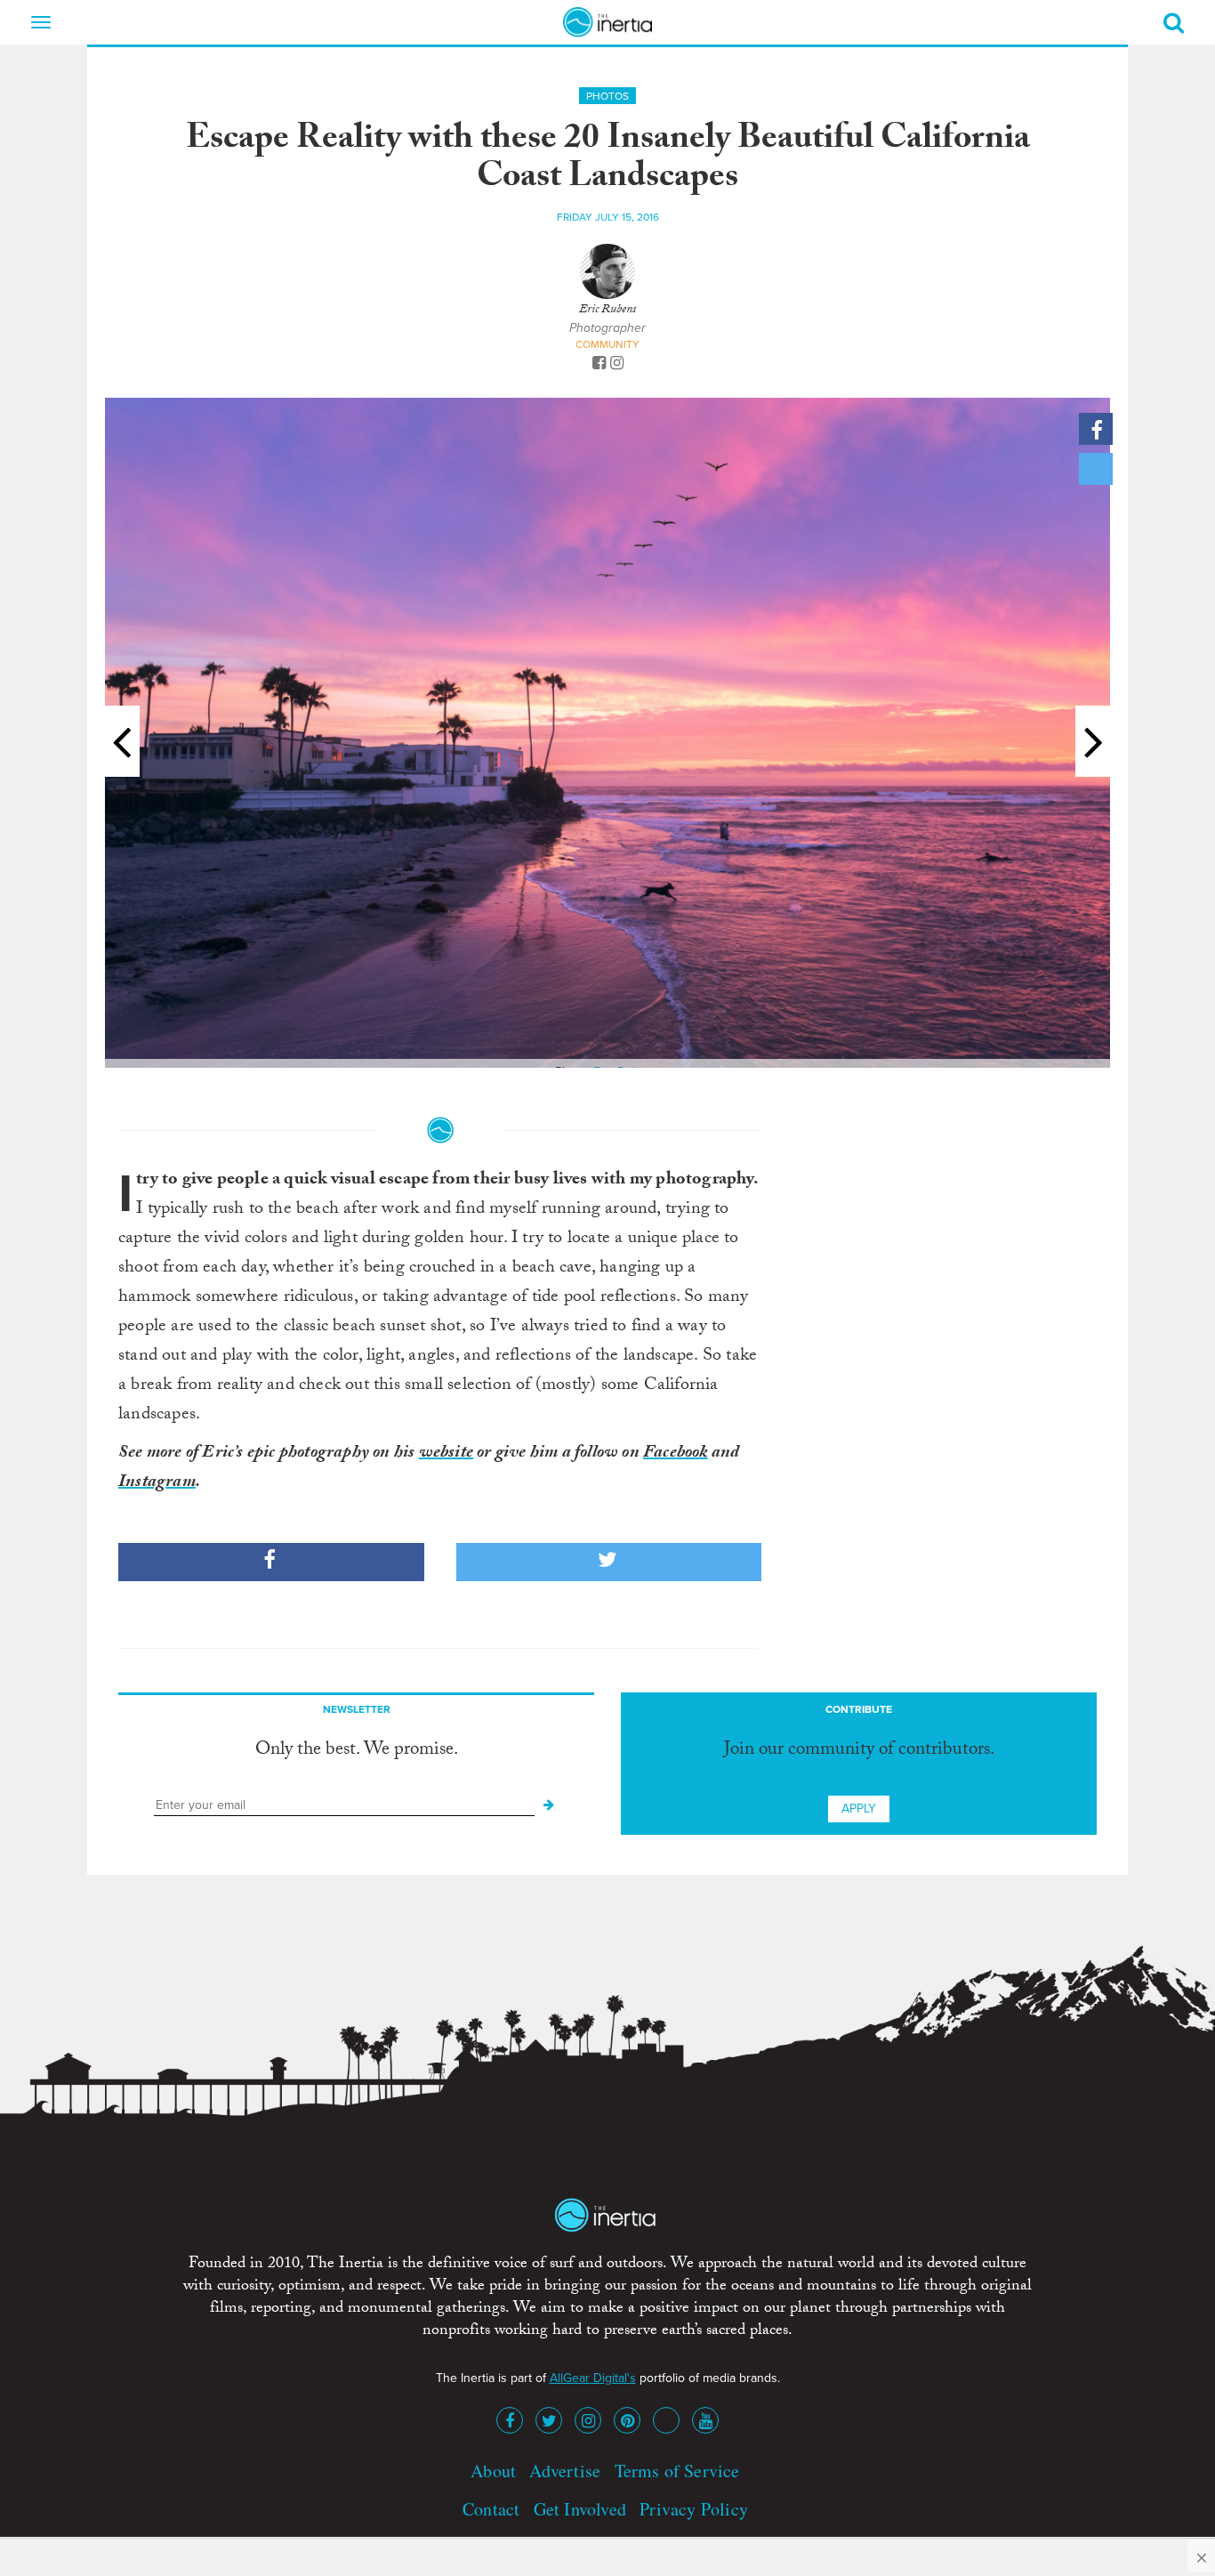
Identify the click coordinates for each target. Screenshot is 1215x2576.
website (446, 1454)
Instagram (157, 1483)
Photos (607, 96)
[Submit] (549, 1805)
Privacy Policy (694, 2509)
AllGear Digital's (593, 2378)
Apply (859, 1809)
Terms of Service (677, 2471)
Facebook (676, 1454)
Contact (491, 2509)
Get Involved (580, 2509)
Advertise (565, 2471)
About (493, 2471)
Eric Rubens (607, 311)
